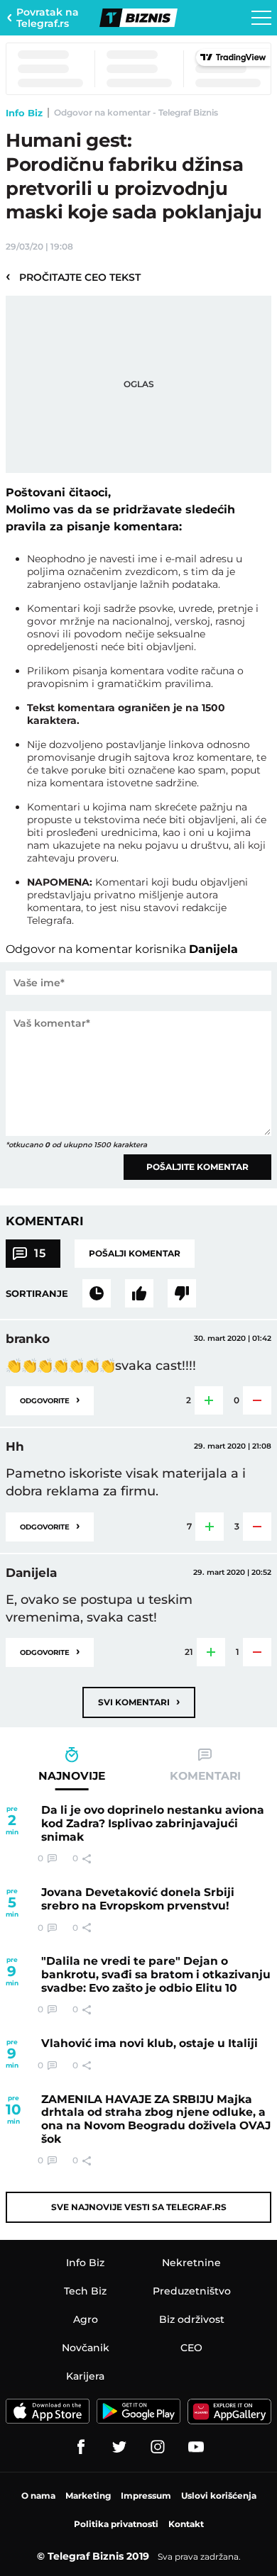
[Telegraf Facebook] (81, 2447)
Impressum (146, 2496)
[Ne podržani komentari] (182, 1293)
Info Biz (24, 113)
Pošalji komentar (135, 1253)
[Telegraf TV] (196, 2447)
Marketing (88, 2496)
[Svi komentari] (97, 1293)
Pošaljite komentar (197, 1167)
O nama (38, 2496)
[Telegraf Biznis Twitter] (119, 2447)
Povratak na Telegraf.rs (48, 18)
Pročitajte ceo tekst (73, 277)
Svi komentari (139, 1701)
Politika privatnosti (116, 2524)
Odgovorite (50, 1399)
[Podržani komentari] (139, 1293)
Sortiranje (37, 1293)
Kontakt (186, 2524)
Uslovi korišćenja (219, 2496)
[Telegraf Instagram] (158, 2447)
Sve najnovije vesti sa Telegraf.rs (139, 2207)
